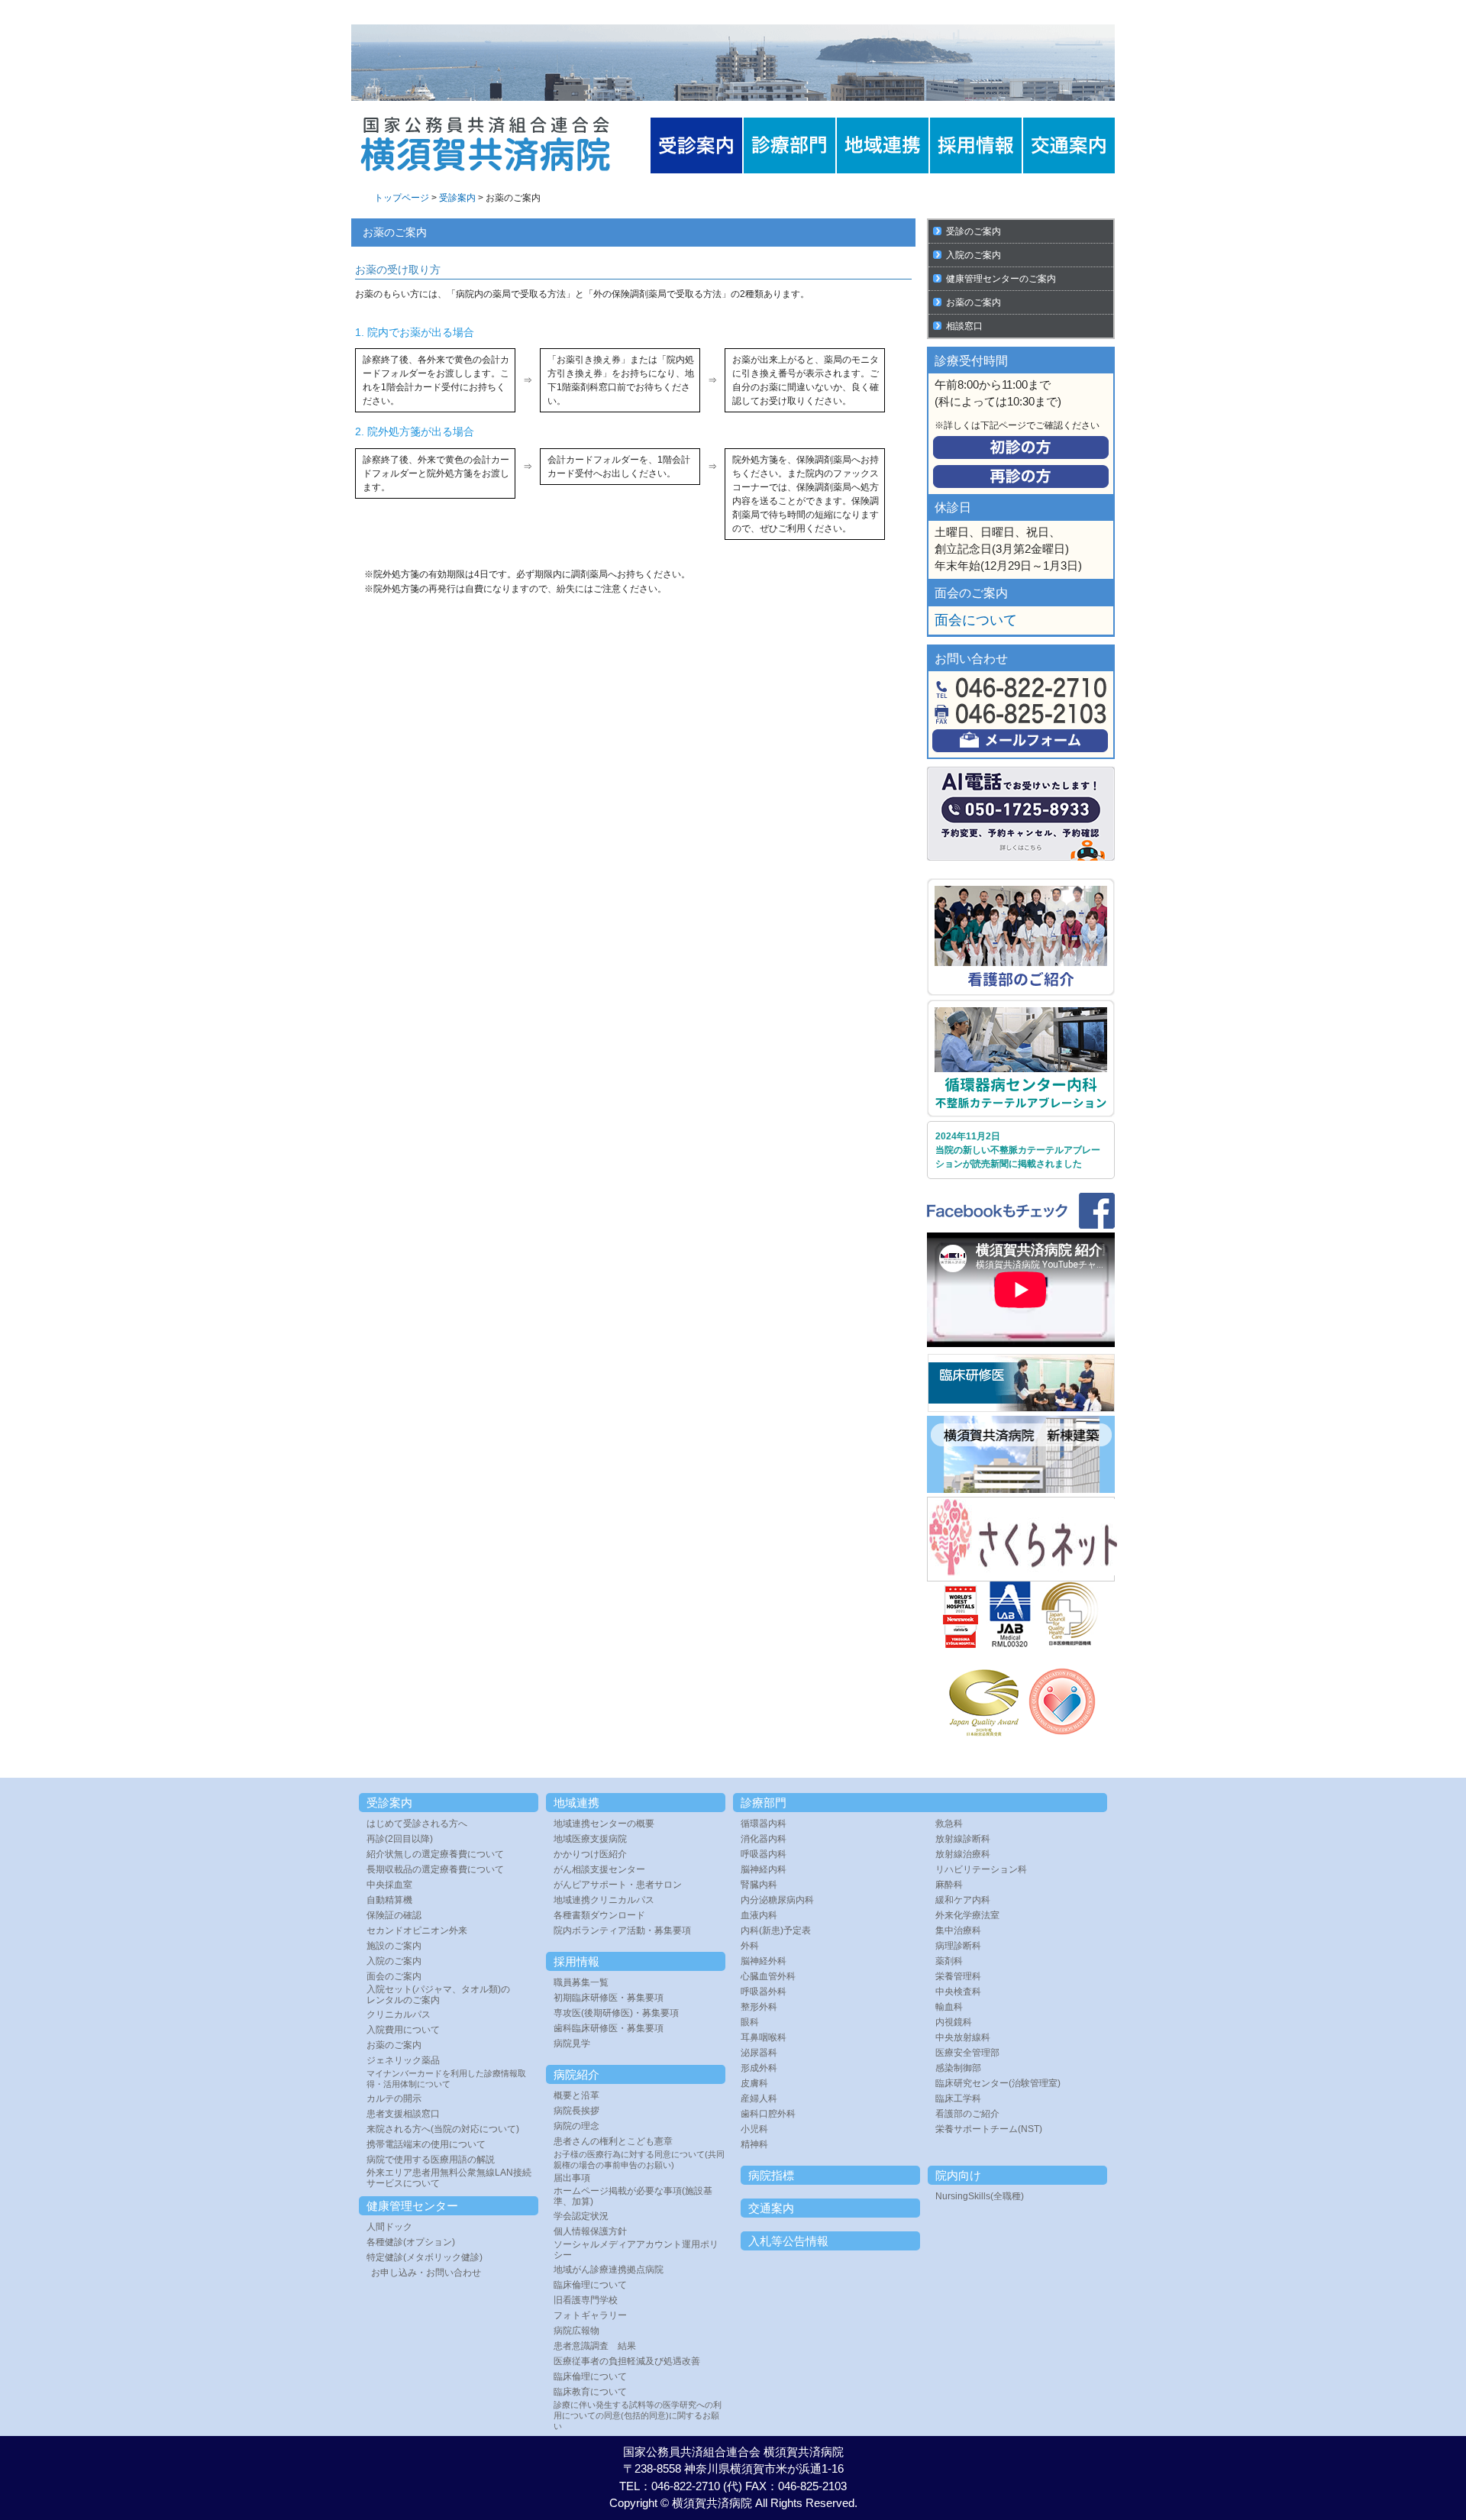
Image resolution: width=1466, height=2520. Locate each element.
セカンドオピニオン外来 (417, 1930)
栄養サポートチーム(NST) (989, 2129)
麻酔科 (949, 1885)
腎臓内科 (759, 1885)
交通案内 (771, 2208)
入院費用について (403, 2030)
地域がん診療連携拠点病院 (609, 2270)
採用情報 (576, 1961)
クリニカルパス (399, 2014)
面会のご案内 (394, 1976)
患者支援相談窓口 (403, 2114)
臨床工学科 (958, 2098)
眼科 (750, 2022)
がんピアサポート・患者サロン (618, 1885)
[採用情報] (976, 145)
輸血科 (949, 2007)
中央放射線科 (963, 2037)
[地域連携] (883, 145)
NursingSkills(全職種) (980, 2196)
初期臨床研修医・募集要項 (609, 1998)
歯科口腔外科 (768, 2114)
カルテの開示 (394, 2098)
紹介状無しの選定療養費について (435, 1854)
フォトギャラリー (590, 2315)
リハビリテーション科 (981, 1869)
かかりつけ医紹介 (590, 1854)
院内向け (958, 2175)
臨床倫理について (590, 2285)
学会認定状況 (581, 2216)
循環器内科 (764, 1824)
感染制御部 (958, 2068)
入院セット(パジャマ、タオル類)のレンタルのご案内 (438, 1995)
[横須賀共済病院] (485, 169)
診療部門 (764, 1803)
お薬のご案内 (974, 302)
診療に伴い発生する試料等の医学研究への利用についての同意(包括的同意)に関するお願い (638, 2415)
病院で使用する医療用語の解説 (431, 2160)
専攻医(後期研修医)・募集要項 (616, 2013)
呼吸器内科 (764, 1854)
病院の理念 (576, 2126)
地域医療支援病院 (590, 1839)
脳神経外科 (764, 1961)
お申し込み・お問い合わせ (426, 2273)
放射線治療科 (963, 1854)
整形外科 (759, 2007)
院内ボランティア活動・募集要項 (622, 1930)
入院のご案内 (974, 255)
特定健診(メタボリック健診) (425, 2257)
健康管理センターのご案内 (1001, 279)
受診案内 (457, 198)
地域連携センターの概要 (604, 1824)
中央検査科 (958, 1992)
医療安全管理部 (967, 2053)
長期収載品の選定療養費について (435, 1869)
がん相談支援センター (599, 1869)
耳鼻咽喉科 (764, 2037)
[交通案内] (1069, 145)
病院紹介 (576, 2074)
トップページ (402, 198)
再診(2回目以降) (400, 1839)
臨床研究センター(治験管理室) (998, 2083)
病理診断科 (958, 1946)
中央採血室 (389, 1885)
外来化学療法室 (967, 1915)
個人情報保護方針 (590, 2231)
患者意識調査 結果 (595, 2346)
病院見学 (572, 2043)
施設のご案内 (394, 1946)
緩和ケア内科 (963, 1900)
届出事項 (572, 2178)
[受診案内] (696, 145)
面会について (976, 620)
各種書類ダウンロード (599, 1915)
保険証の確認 (394, 1915)
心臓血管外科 (768, 1976)
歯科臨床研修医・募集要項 (609, 2028)
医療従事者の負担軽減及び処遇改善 (627, 2361)
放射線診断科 (963, 1839)
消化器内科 (764, 1839)
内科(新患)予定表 (776, 1930)
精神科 (754, 2144)
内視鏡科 (954, 2022)
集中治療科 (958, 1930)
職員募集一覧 (581, 1982)
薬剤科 (949, 1961)
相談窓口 (964, 326)
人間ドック (389, 2227)
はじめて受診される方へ (417, 1824)
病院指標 (771, 2175)
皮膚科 (754, 2083)
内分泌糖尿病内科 (777, 1900)
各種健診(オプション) (411, 2242)
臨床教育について (590, 2392)
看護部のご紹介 (967, 2114)
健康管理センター (412, 2206)
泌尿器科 (759, 2053)
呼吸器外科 (764, 1992)
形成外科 (759, 2068)
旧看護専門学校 (586, 2300)
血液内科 (759, 1915)
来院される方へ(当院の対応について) (443, 2129)
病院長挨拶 (576, 2111)
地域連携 (576, 1803)
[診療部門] (790, 145)
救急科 (949, 1824)
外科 (750, 1946)
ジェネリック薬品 (403, 2060)
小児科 (754, 2129)
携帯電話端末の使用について (426, 2144)
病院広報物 (576, 2331)
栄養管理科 (958, 1976)
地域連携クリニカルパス (604, 1900)
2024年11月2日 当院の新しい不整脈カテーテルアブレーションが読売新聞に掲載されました (1018, 1150)
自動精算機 (389, 1900)
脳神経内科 (764, 1869)
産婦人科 (759, 2098)
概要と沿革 (576, 2095)
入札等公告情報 (788, 2241)
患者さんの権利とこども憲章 (613, 2141)
